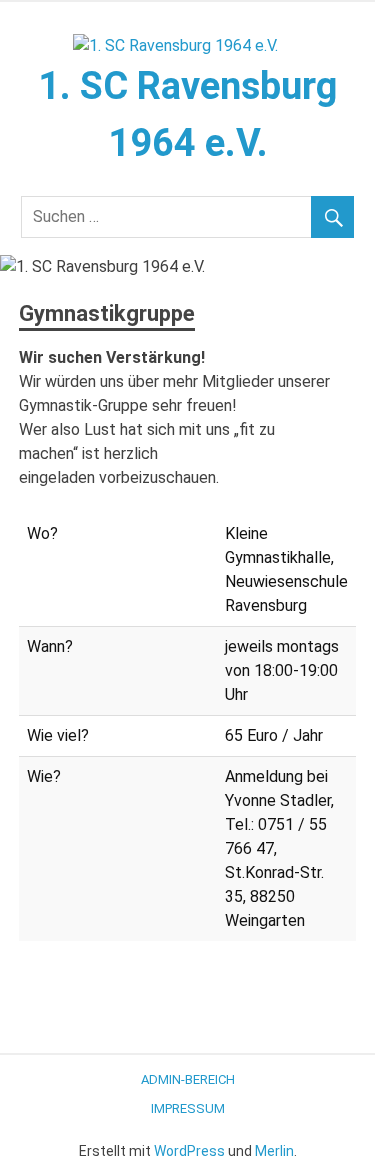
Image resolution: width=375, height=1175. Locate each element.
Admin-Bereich (188, 1079)
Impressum (188, 1108)
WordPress (189, 1151)
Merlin (274, 1151)
